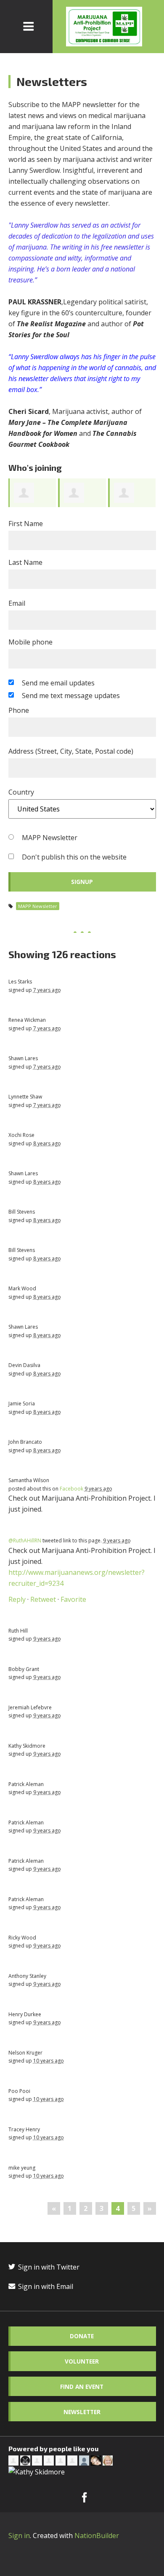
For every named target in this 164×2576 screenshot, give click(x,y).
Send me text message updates (71, 696)
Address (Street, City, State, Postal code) (71, 751)
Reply (17, 1599)
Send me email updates (58, 683)
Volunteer (82, 2361)
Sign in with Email (45, 2286)
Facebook (71, 1489)
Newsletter (82, 2412)
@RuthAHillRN (25, 1540)
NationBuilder (97, 2536)
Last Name (25, 562)
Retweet (43, 1599)
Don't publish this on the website (74, 857)
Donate (82, 2336)
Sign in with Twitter (48, 2267)
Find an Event (82, 2387)
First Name (26, 524)
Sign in (19, 2536)
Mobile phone (30, 642)
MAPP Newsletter (50, 838)
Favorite (73, 1599)
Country (21, 792)
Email (17, 603)
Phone (19, 710)
